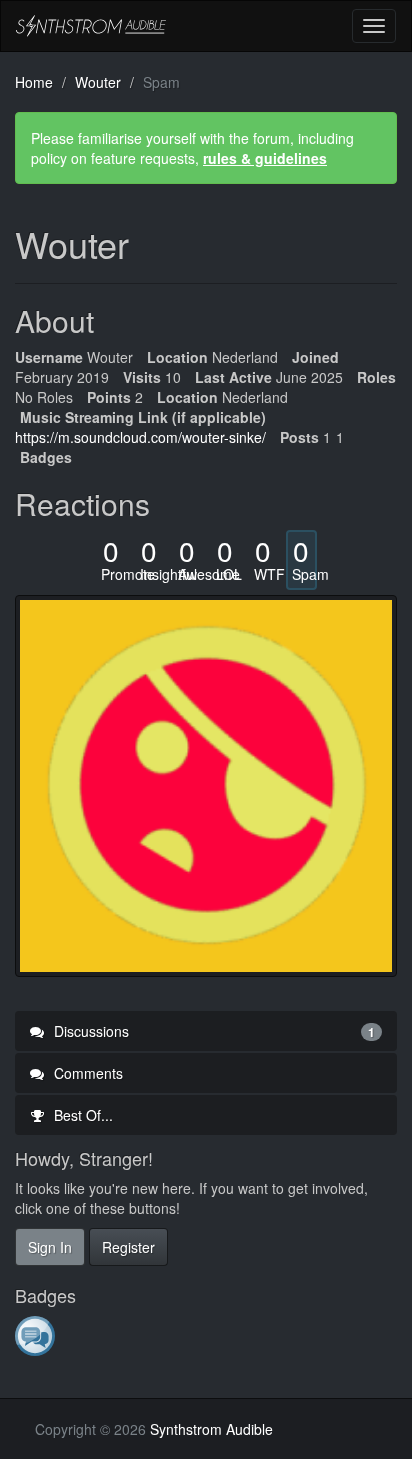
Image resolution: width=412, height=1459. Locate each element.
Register (128, 1247)
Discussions (212, 1031)
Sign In (50, 1247)
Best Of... (81, 1115)
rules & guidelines (265, 158)
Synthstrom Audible (91, 26)
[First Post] (36, 1335)
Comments (86, 1073)
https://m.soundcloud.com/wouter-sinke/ (140, 437)
